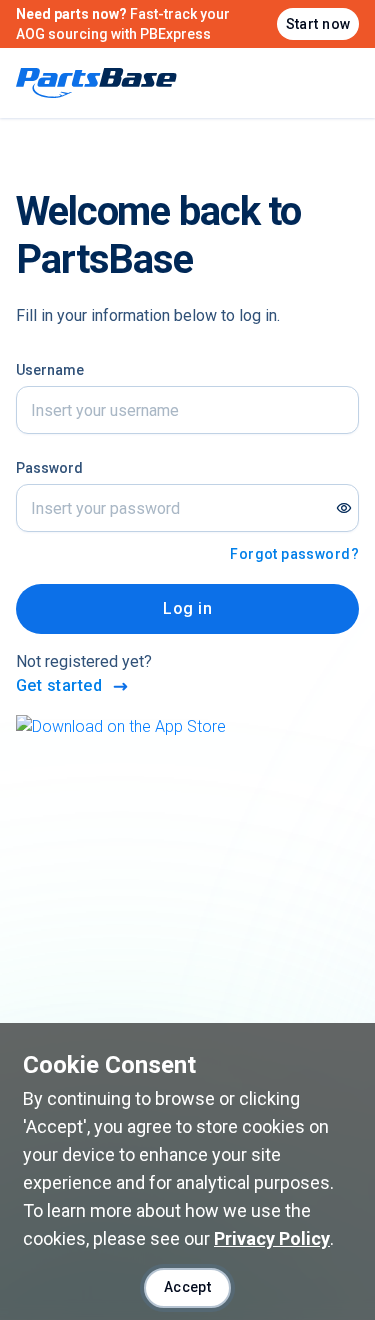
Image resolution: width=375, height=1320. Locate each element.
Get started (59, 685)
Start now (318, 24)
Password (49, 468)
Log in (187, 608)
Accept (188, 1287)
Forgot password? (294, 554)
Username (50, 370)
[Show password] (344, 508)
